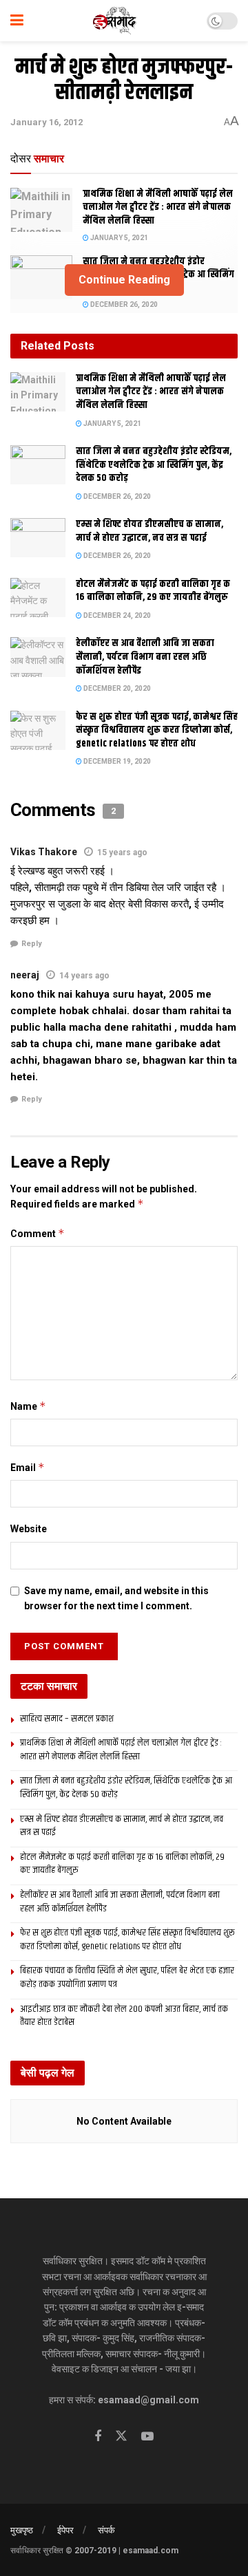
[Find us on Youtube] (147, 2437)
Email (28, 1467)
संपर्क (106, 2530)
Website (29, 1529)
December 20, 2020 (116, 688)
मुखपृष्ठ (22, 2530)
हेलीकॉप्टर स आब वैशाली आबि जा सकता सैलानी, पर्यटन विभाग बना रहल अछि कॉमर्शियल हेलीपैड (145, 657)
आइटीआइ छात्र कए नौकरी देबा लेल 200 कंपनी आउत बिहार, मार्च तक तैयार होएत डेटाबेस (124, 2016)
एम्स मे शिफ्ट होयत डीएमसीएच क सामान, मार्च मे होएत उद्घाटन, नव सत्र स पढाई (149, 531)
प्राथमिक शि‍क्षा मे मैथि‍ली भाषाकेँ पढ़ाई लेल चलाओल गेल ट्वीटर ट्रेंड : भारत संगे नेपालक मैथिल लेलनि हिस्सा (158, 207)
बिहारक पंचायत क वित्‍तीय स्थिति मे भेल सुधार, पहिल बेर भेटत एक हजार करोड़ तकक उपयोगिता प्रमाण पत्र (127, 1977)
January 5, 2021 (118, 238)
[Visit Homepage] (115, 21)
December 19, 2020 (116, 761)
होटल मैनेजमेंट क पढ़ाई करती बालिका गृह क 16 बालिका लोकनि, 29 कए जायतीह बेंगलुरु (153, 591)
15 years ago (122, 852)
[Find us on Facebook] (98, 2437)
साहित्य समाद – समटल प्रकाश (67, 1719)
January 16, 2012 (46, 122)
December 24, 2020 (116, 615)
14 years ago (84, 976)
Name (28, 1406)
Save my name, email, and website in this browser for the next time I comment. (116, 1598)
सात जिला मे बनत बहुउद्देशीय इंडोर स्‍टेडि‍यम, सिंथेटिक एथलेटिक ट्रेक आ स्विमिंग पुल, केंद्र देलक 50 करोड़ (154, 465)
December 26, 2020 (123, 304)
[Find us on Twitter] (121, 2436)
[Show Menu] (17, 21)
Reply (32, 944)
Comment (38, 1233)
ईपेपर (65, 2530)
